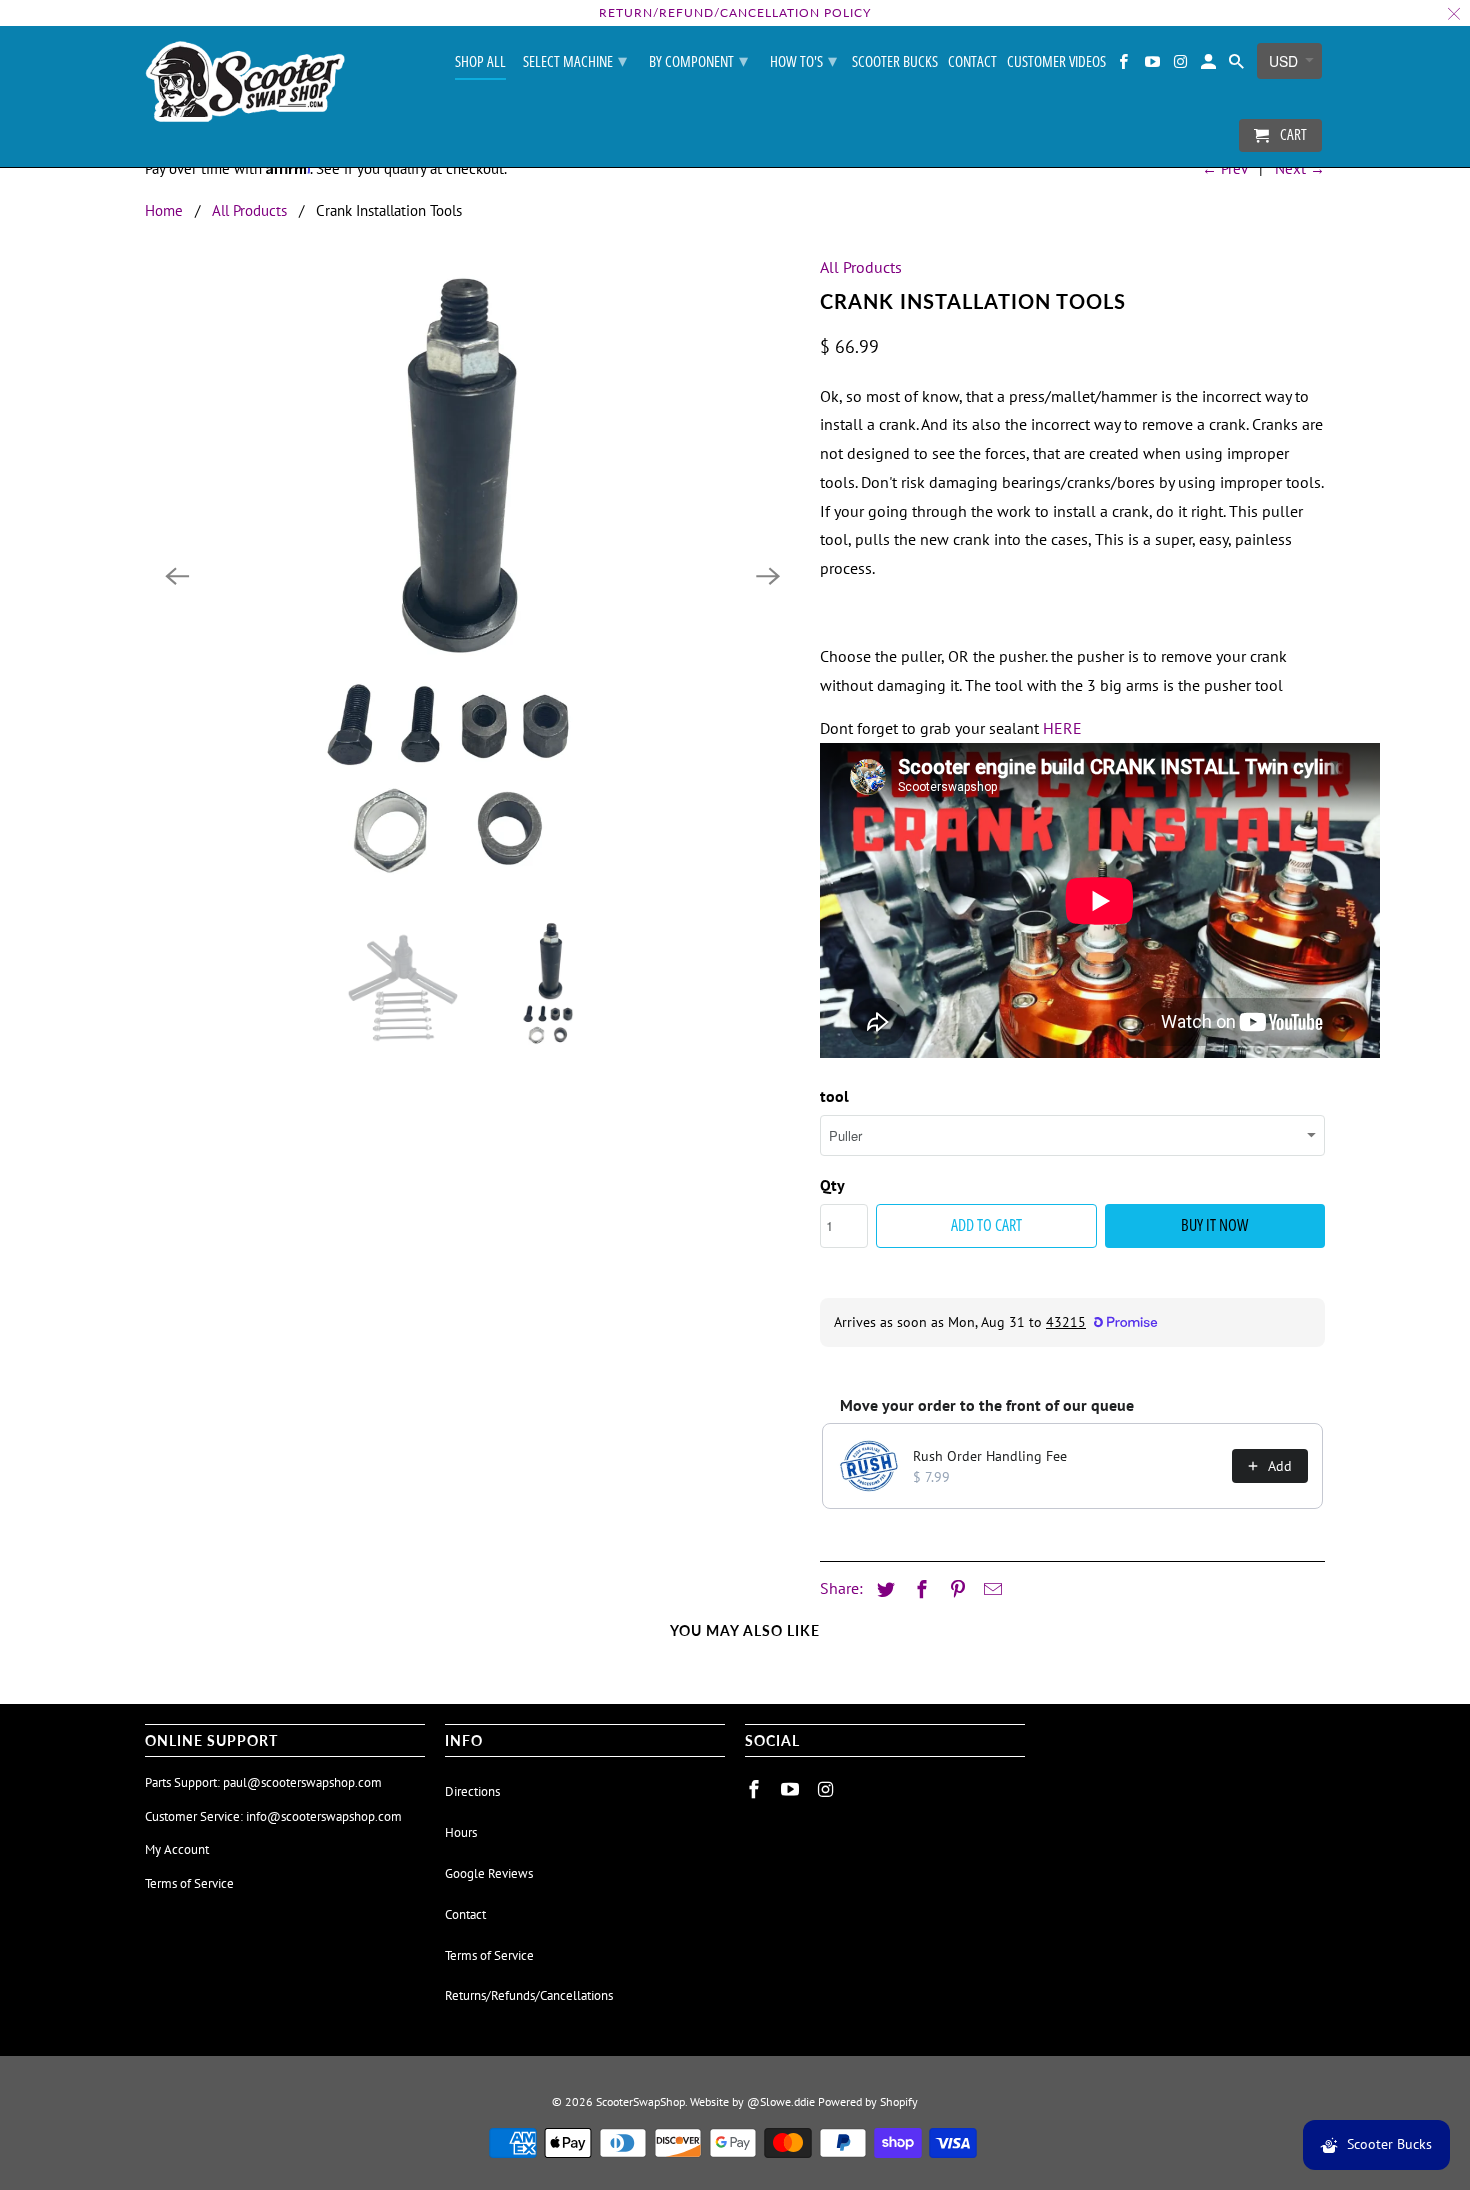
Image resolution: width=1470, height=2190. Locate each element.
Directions (472, 1791)
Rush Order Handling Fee (990, 1456)
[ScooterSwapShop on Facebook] (1125, 65)
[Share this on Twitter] (883, 1589)
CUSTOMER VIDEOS (1056, 62)
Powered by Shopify (868, 2101)
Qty (832, 1185)
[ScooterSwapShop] (245, 83)
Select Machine (575, 60)
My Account (177, 1849)
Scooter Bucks (895, 62)
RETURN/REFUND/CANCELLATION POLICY (735, 12)
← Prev (1224, 168)
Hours (461, 1832)
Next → (1300, 168)
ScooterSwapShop (640, 2101)
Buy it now (1214, 1225)
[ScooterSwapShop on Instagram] (1182, 65)
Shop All (480, 62)
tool (834, 1096)
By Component (698, 60)
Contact (972, 62)
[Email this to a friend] (990, 1589)
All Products (249, 210)
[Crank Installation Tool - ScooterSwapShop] (472, 575)
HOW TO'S (803, 60)
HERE (1062, 728)
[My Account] (1210, 65)
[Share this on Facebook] (919, 1589)
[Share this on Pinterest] (955, 1589)
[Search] (1238, 65)
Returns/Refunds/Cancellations (529, 1995)
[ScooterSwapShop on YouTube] (1153, 65)
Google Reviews (489, 1873)
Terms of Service (189, 1883)
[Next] (768, 576)
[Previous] (177, 576)
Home (164, 210)
